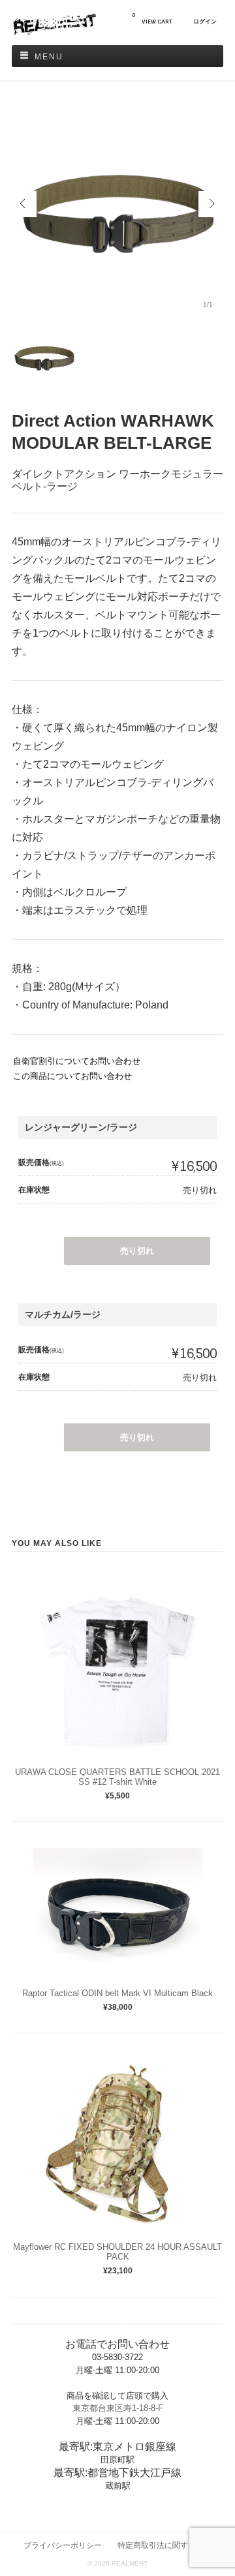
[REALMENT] (54, 32)
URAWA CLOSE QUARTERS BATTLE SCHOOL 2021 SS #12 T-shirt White (117, 1777)
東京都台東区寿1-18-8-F (118, 2408)
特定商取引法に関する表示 (164, 2545)
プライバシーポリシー (63, 2545)
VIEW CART (152, 19)
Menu (49, 57)
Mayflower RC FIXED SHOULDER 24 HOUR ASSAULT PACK (117, 2252)
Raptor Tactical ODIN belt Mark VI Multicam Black (117, 1993)
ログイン (205, 22)
